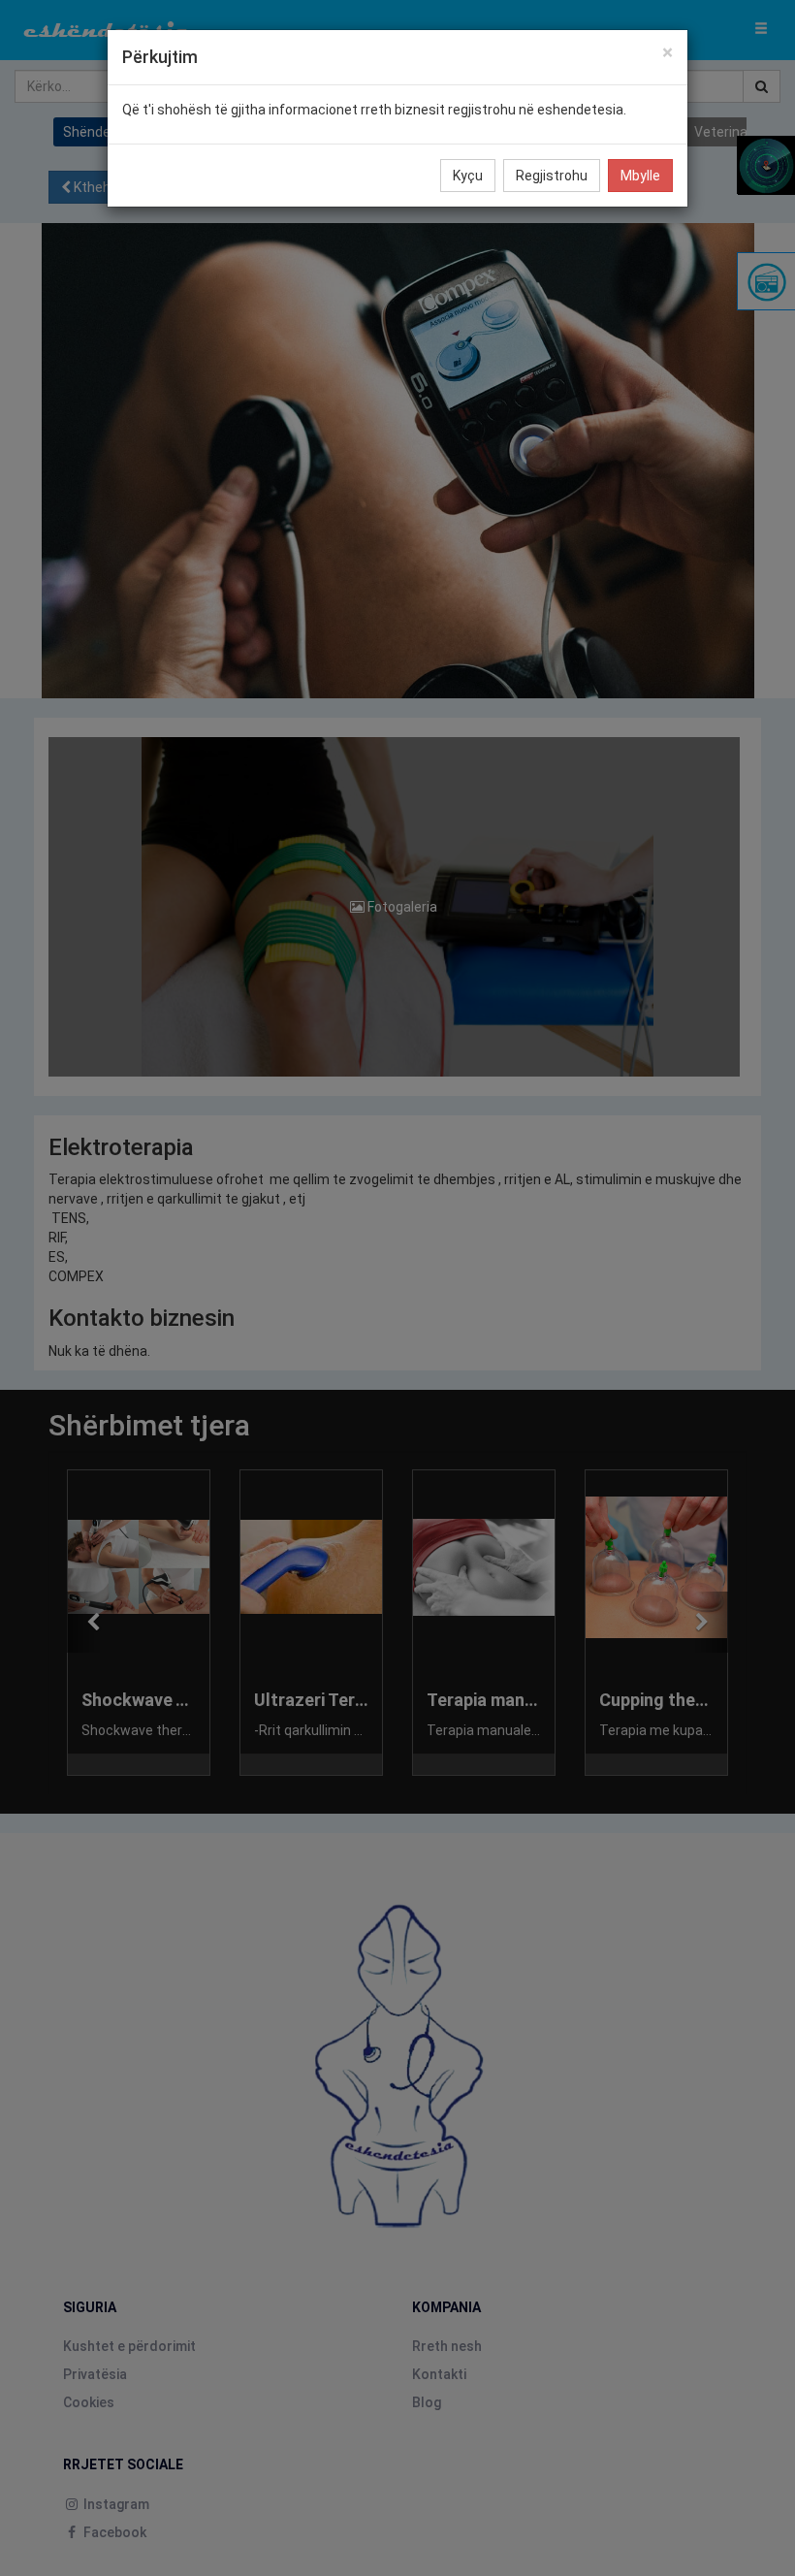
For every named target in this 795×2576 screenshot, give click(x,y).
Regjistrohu (552, 176)
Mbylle (640, 176)
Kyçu (468, 176)
